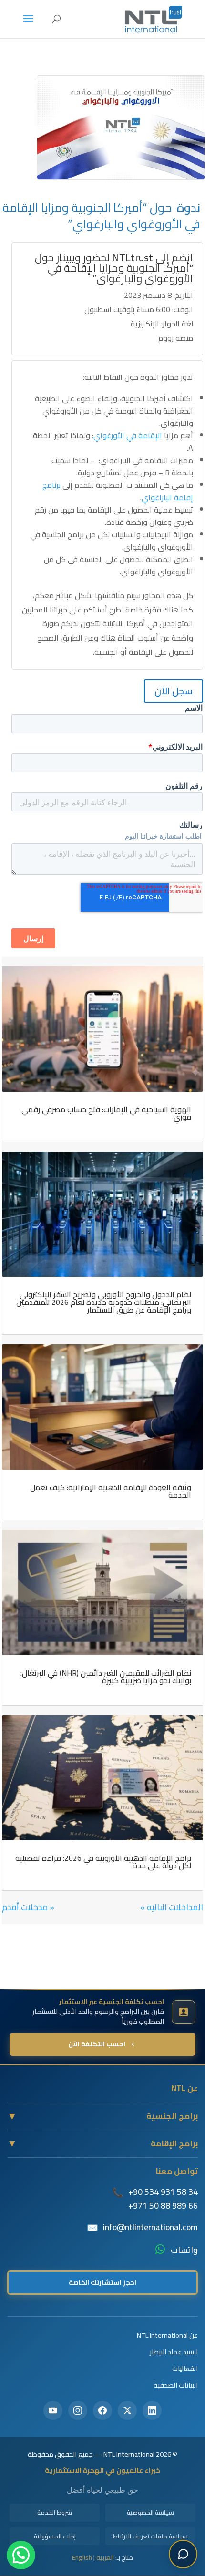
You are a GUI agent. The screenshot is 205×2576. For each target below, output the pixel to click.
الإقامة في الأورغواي (128, 435)
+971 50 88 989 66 (163, 2206)
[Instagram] (78, 2410)
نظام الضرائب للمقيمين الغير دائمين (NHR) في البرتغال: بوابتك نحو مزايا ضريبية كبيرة (106, 1677)
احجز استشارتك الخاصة (102, 2282)
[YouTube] (53, 2410)
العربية (105, 2557)
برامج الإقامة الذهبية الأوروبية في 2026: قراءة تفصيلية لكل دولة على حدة (103, 1862)
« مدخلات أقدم (28, 1907)
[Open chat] (183, 2554)
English (82, 2557)
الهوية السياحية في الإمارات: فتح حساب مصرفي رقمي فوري (106, 1113)
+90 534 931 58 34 (163, 2192)
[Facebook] (102, 2410)
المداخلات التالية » (172, 1907)
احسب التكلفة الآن (97, 2044)
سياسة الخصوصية (150, 2512)
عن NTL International (167, 2335)
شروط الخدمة (55, 2512)
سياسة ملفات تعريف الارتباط (150, 2536)
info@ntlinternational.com (150, 2227)
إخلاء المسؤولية (55, 2536)
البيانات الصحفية (176, 2385)
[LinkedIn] (152, 2410)
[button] (21, 2555)
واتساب (184, 2250)
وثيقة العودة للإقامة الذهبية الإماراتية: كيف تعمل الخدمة (111, 1491)
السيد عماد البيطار (174, 2352)
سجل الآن (174, 691)
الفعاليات (185, 2368)
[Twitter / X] (127, 2410)
